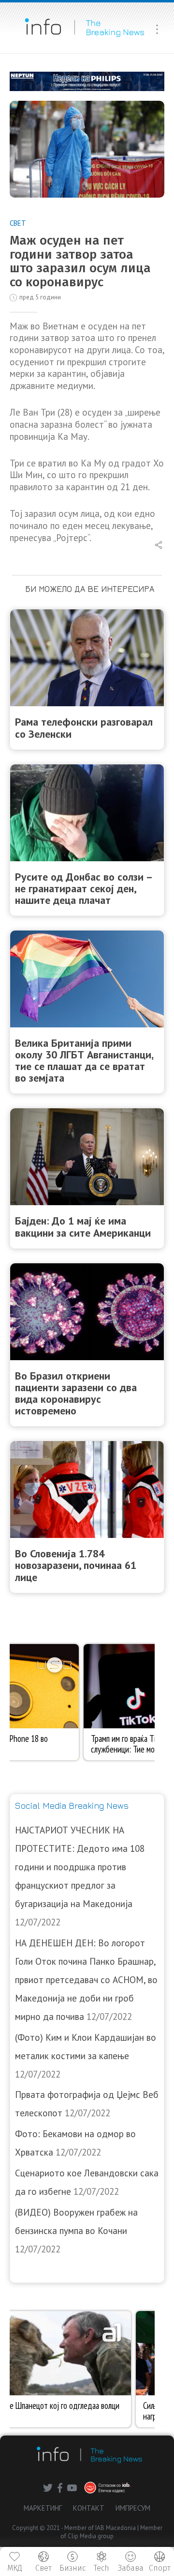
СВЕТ (18, 223)
